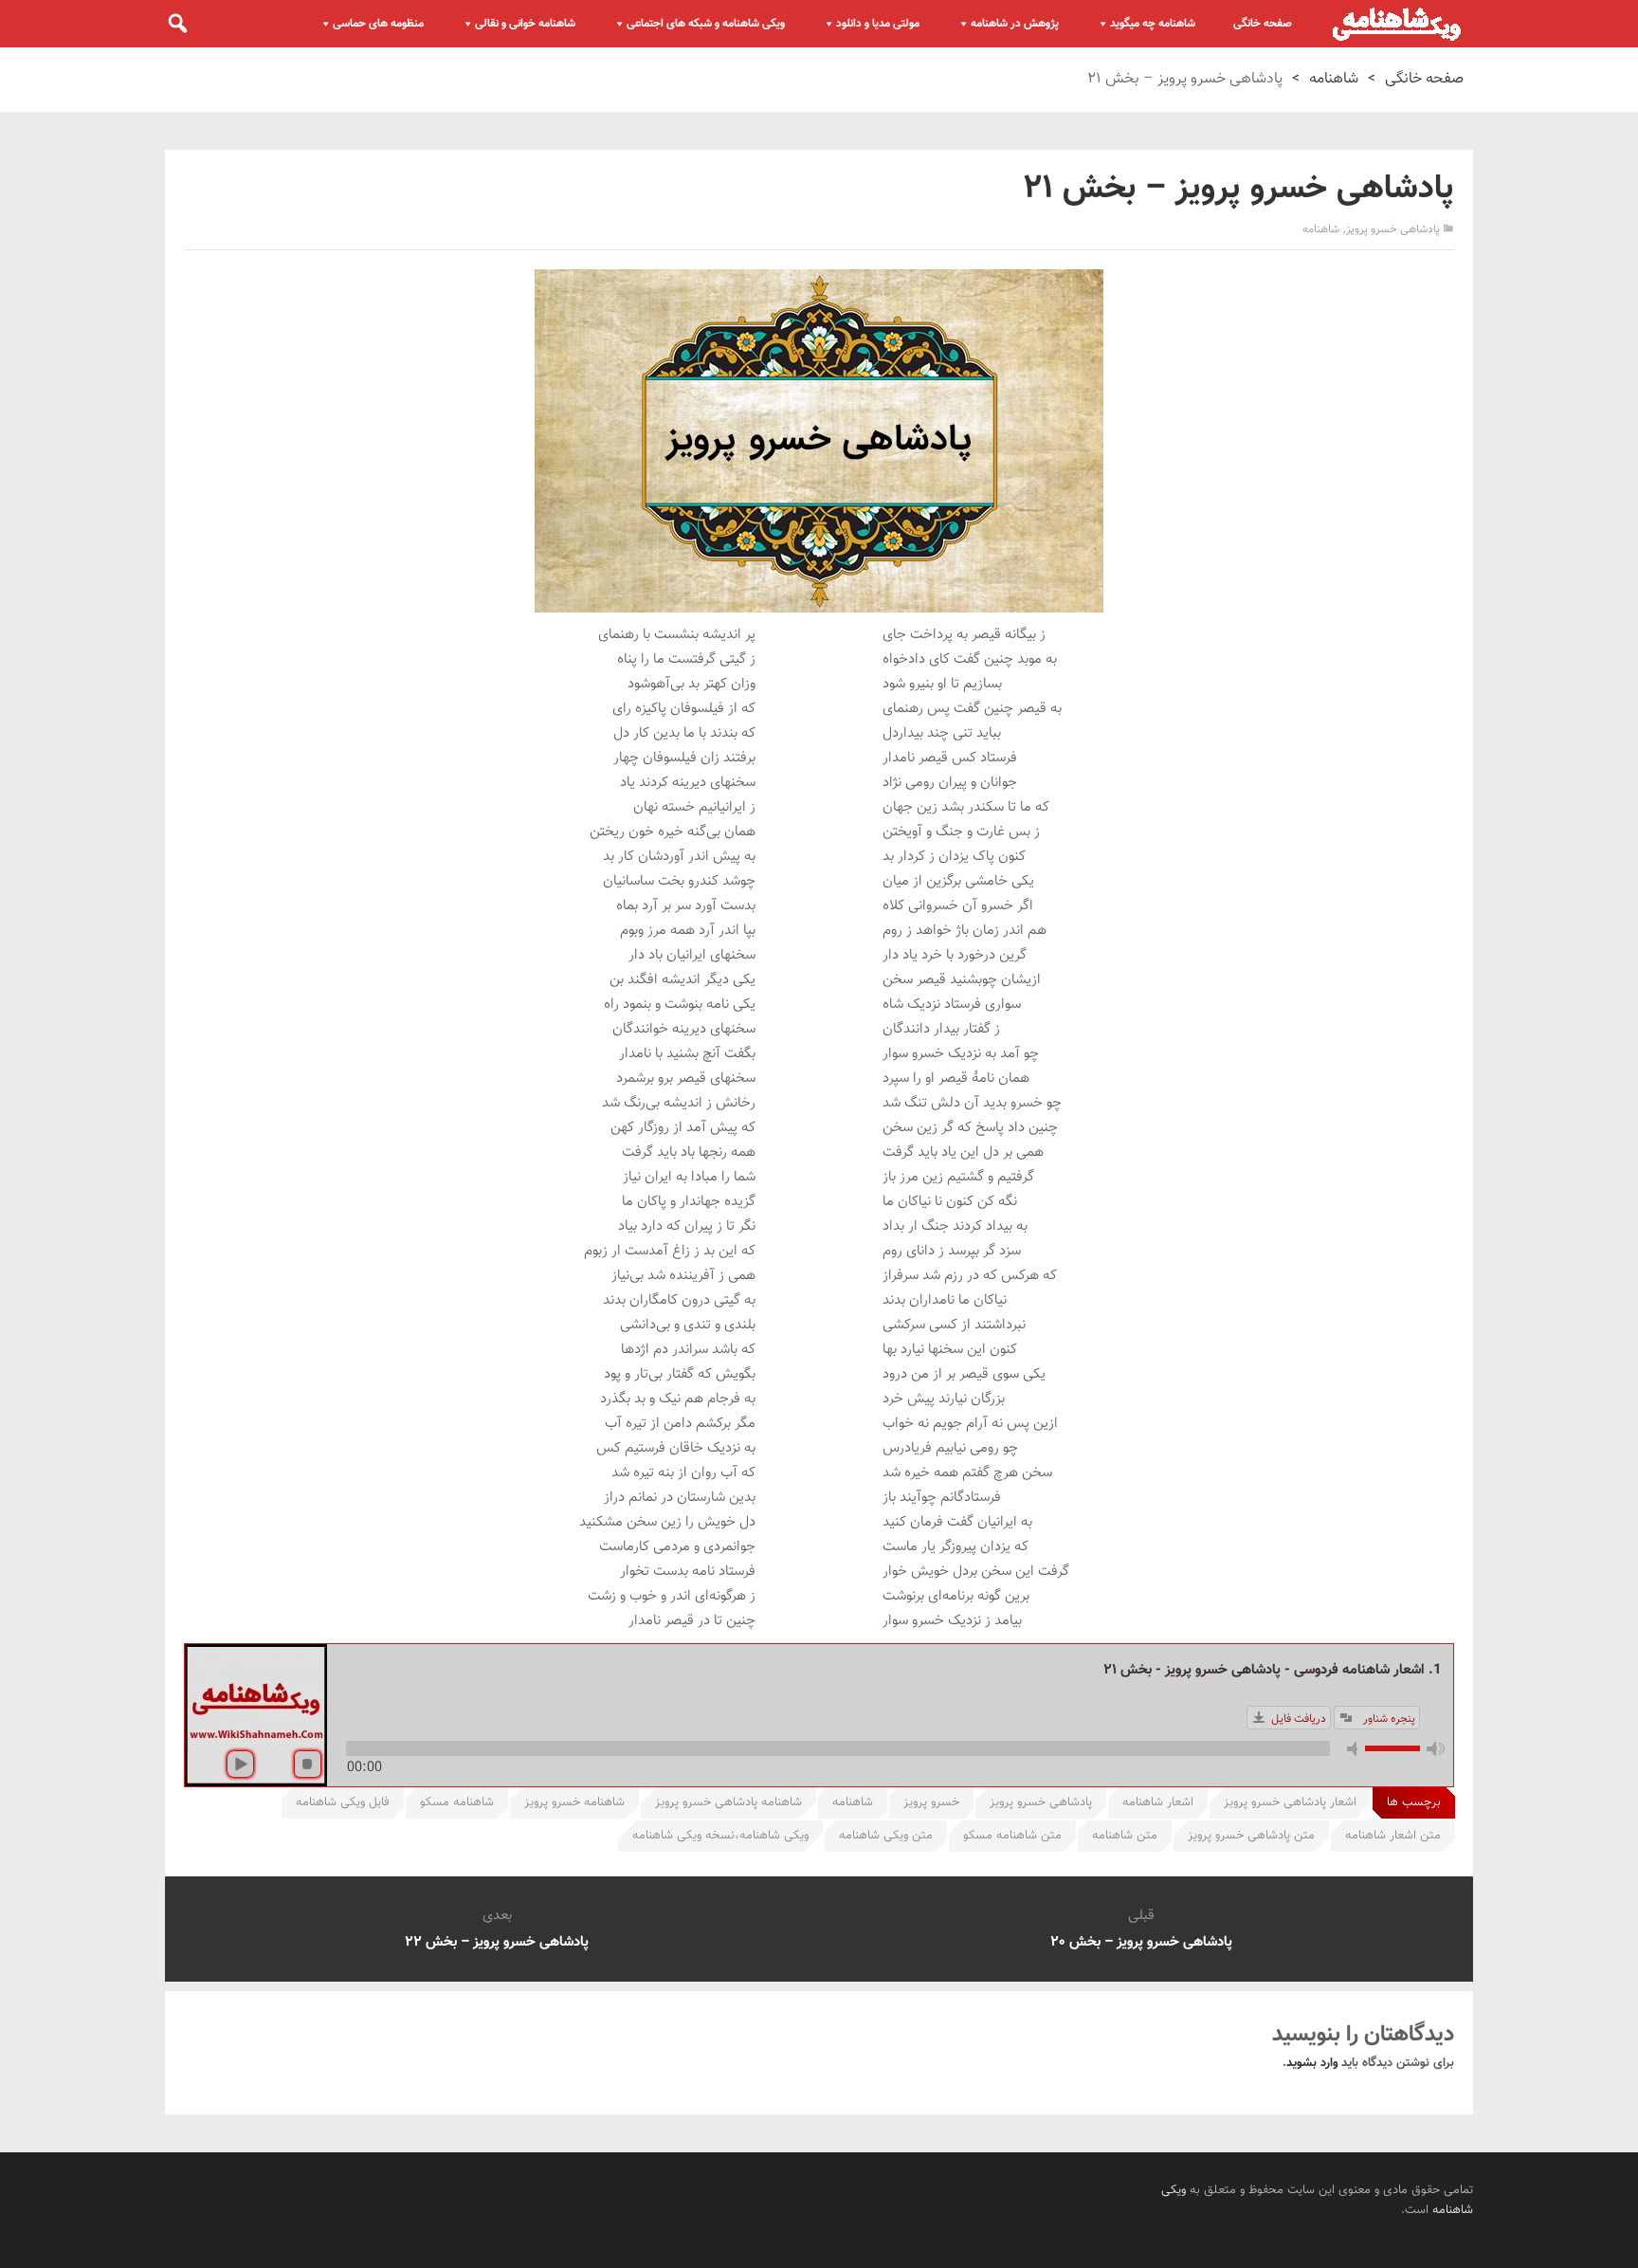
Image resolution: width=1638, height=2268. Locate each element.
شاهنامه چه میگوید (1153, 24)
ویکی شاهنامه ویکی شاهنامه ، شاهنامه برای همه (1397, 24)
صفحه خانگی (1263, 24)
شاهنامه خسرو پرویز (574, 1802)
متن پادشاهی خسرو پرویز (1251, 1836)
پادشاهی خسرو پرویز (1393, 229)
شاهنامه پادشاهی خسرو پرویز (728, 1802)
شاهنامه (1334, 79)
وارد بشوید (1312, 2063)
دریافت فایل (1299, 1719)
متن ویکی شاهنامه (886, 1836)
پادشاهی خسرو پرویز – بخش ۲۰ (1141, 1942)
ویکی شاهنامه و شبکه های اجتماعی (706, 24)
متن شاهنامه (1125, 1836)
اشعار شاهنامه (1158, 1802)
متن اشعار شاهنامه (1393, 1836)
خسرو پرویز (931, 1802)
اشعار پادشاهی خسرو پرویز (1290, 1802)
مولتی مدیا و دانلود (878, 24)
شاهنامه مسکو (457, 1802)
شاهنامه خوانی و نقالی (525, 24)
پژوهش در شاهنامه (1015, 24)
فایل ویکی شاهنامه (343, 1802)
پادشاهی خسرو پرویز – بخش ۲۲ (497, 1942)
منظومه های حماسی (378, 24)
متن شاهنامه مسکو (1012, 1836)
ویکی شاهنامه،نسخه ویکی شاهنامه (720, 1836)
